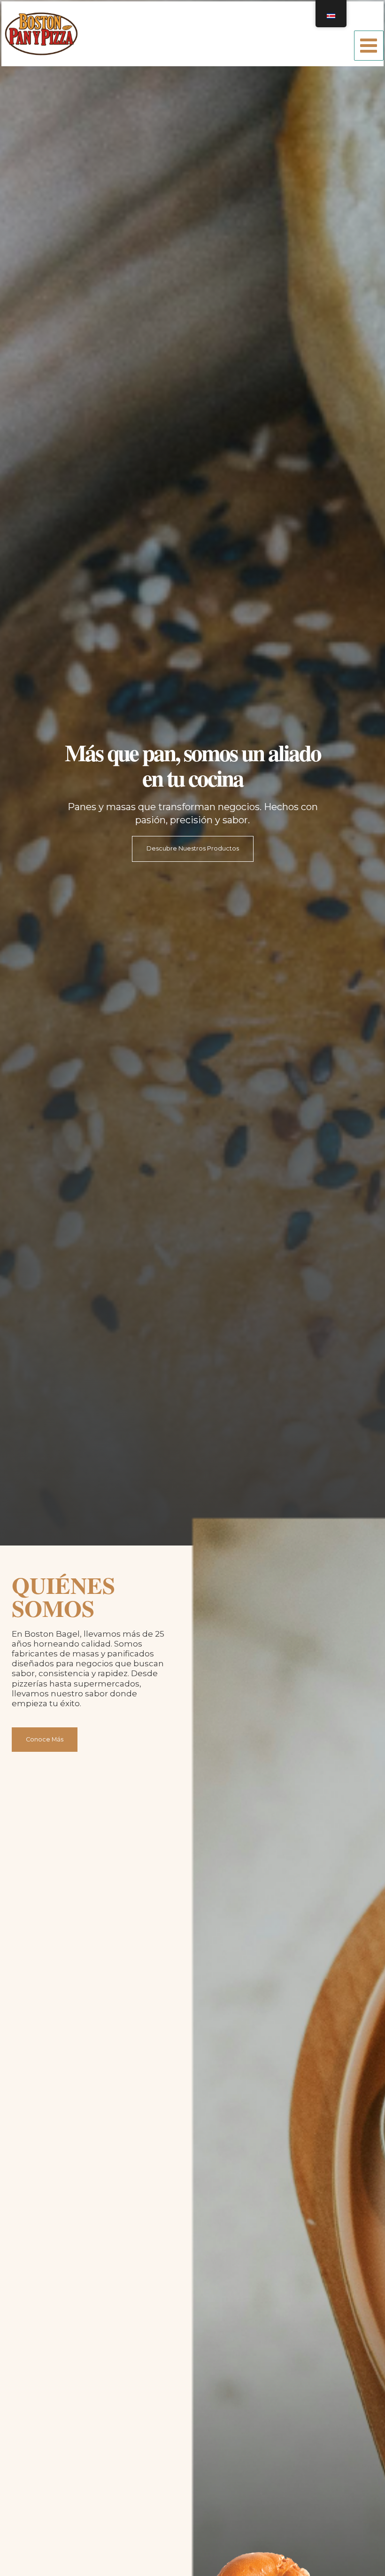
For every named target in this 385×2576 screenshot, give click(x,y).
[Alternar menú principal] (369, 45)
